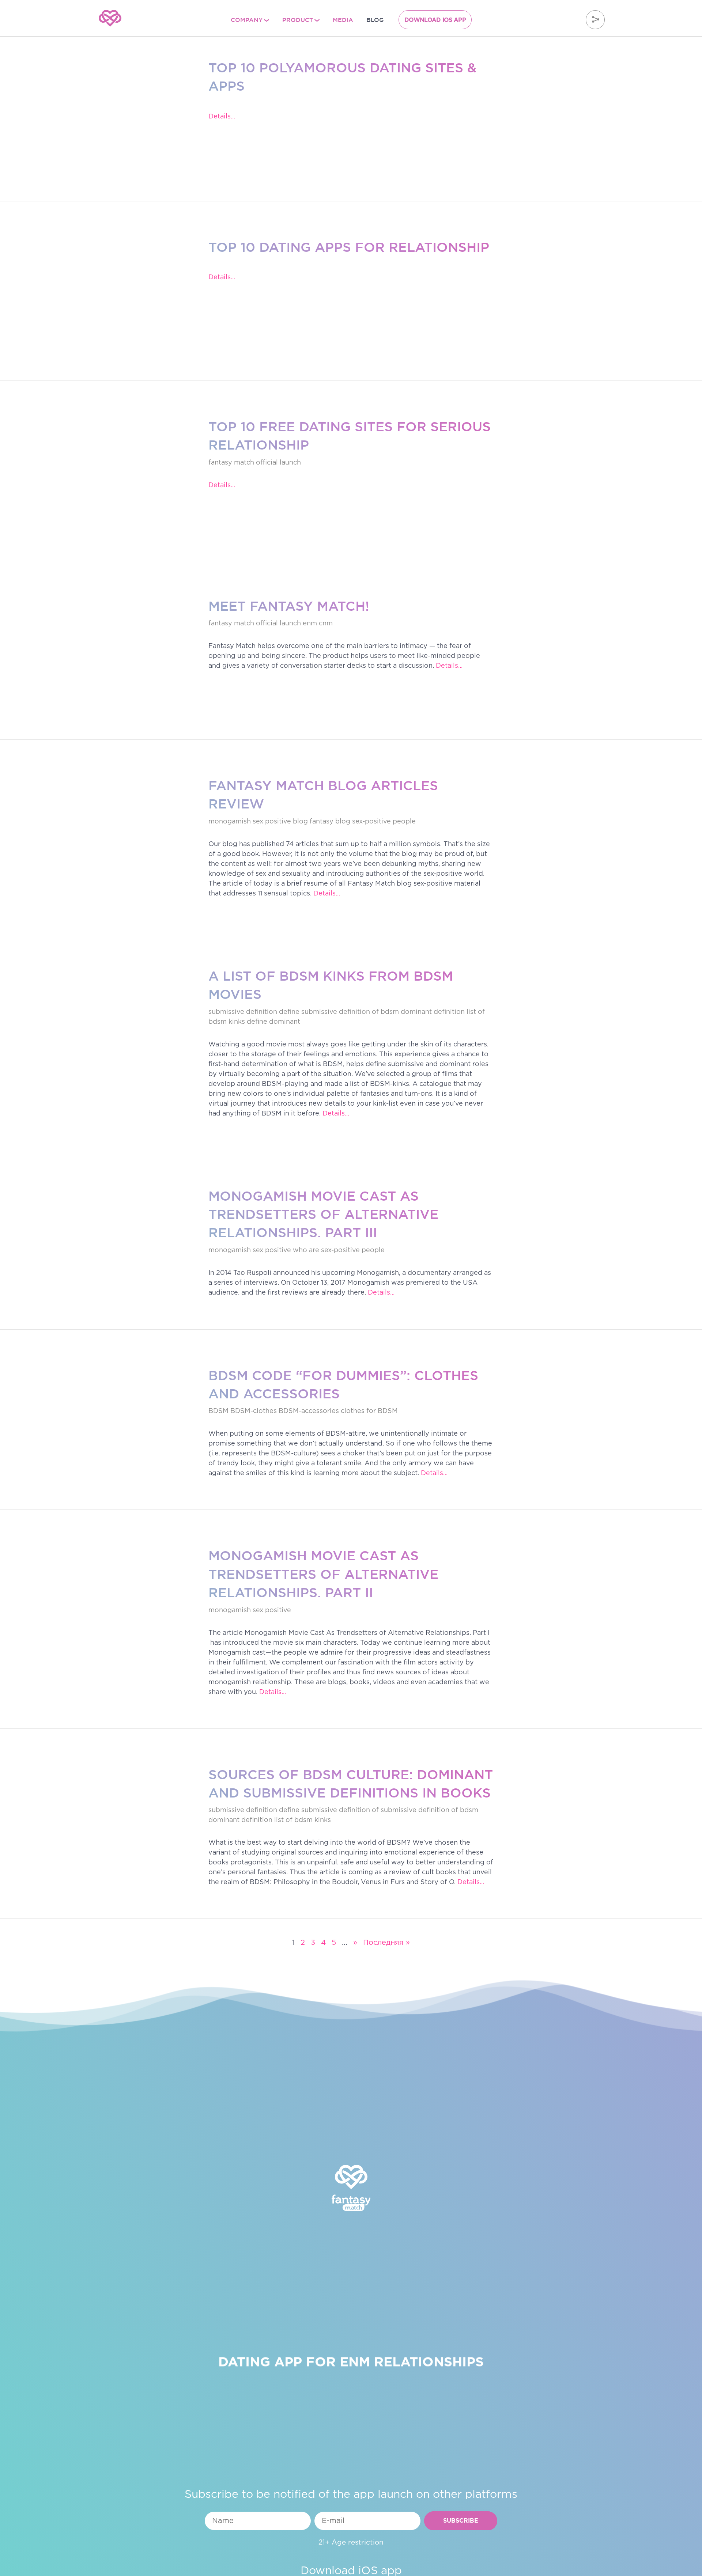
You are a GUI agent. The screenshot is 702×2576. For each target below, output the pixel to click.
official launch (278, 463)
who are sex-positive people (339, 1250)
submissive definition (243, 1012)
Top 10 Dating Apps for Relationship (349, 247)
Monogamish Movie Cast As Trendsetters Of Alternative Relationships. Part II (323, 1574)
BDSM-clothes (254, 1411)
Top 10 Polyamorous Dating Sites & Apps (342, 77)
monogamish (230, 822)
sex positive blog (280, 822)
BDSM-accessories (309, 1411)
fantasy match (231, 463)
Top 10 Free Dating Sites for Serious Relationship (350, 436)
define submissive (308, 1012)
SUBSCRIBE (461, 2521)
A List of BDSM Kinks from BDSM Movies (331, 985)
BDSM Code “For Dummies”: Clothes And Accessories (343, 1384)
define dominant (273, 1022)
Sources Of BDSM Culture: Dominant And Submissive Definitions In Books (351, 1784)
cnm (326, 624)
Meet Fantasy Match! (289, 606)
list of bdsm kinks (303, 1820)
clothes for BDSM (369, 1411)
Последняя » (386, 1943)
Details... (222, 117)
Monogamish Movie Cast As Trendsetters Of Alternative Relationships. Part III (323, 1214)
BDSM (218, 1411)
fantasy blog (330, 822)
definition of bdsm (369, 1012)
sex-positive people (384, 822)
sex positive (272, 1250)
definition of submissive (378, 1810)
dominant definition (433, 1012)
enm (310, 624)
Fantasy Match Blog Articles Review (323, 795)
